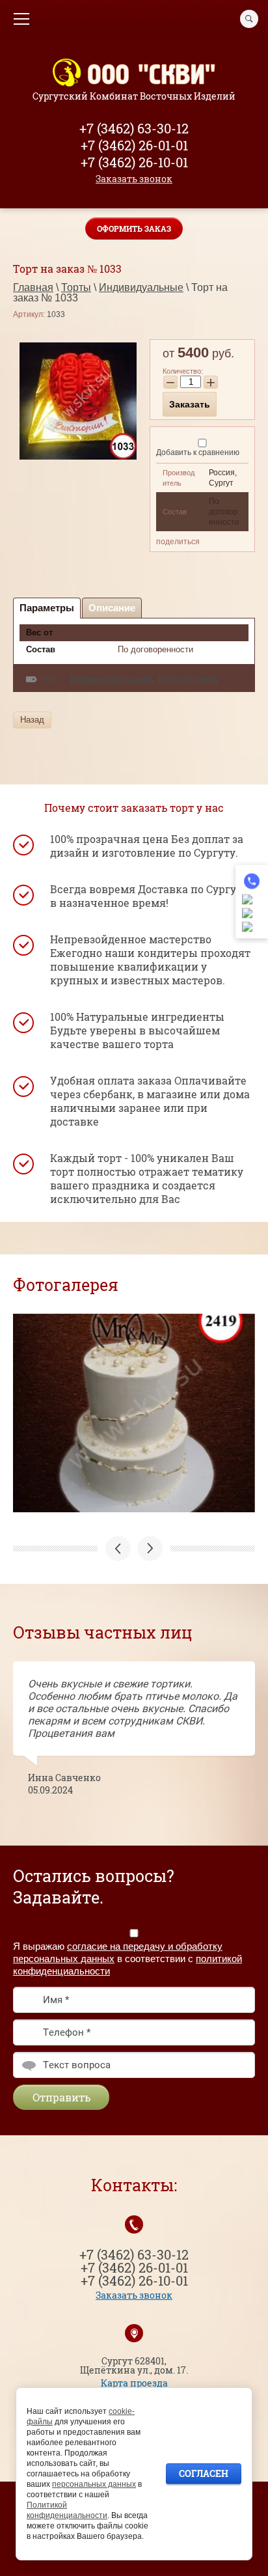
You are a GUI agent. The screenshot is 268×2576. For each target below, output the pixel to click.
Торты (76, 287)
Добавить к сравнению (198, 452)
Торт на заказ (187, 679)
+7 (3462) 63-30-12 (134, 128)
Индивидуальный (111, 679)
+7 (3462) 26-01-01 (134, 145)
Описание (112, 608)
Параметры (47, 608)
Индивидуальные (141, 287)
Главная (33, 287)
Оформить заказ (134, 229)
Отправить (61, 2097)
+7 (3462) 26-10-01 (134, 162)
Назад (32, 720)
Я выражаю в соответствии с (127, 1958)
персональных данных (94, 2484)
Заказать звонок (134, 179)
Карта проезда (134, 2383)
